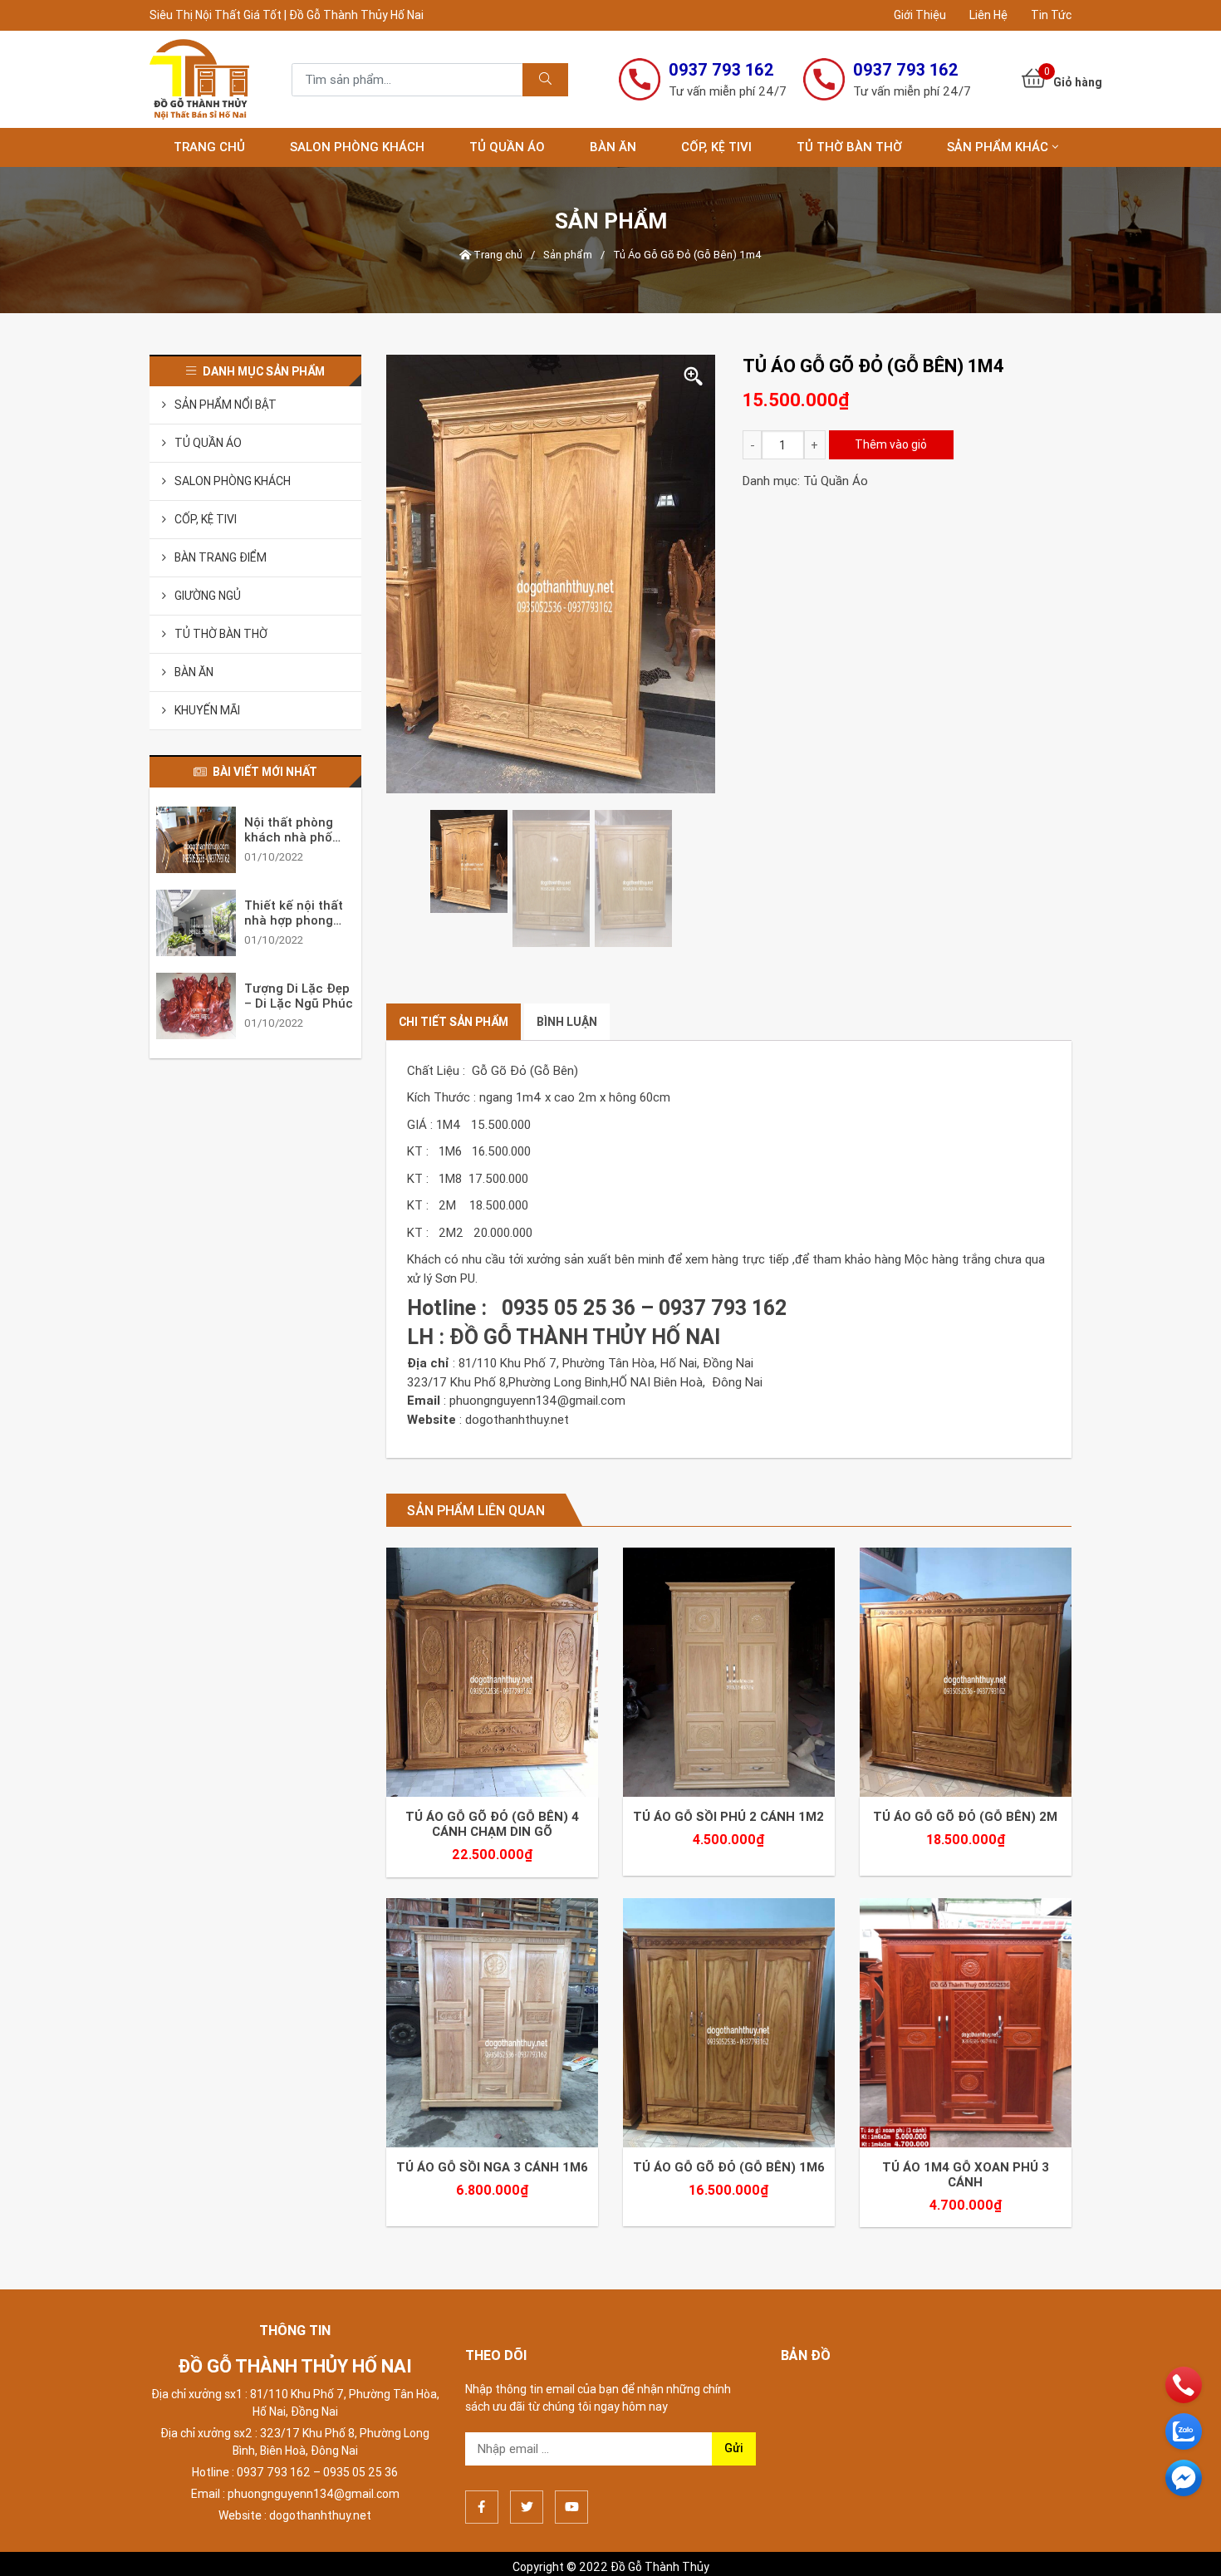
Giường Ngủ (208, 596)
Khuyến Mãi (207, 710)
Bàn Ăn (613, 147)
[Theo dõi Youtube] (571, 2424)
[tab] (454, 1022)
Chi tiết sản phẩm (454, 1022)
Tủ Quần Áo (507, 147)
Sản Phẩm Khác (998, 147)
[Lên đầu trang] (1184, 2535)
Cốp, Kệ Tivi (716, 147)
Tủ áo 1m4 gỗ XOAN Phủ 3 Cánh (966, 2092)
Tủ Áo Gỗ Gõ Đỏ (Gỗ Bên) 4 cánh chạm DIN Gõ (492, 1783)
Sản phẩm (568, 255)
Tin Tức (1051, 15)
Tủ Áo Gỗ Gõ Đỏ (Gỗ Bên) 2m (965, 1775)
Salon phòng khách (357, 147)
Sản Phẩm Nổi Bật (226, 405)
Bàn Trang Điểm (221, 557)
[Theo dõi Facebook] (482, 2424)
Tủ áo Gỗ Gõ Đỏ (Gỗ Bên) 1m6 (729, 2084)
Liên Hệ (988, 15)
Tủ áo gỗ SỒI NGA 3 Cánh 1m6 (492, 2084)
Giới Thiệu (920, 15)
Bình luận (567, 1022)
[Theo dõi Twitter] (527, 2424)
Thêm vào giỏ (891, 444)
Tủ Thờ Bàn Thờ (849, 147)
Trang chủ (209, 147)
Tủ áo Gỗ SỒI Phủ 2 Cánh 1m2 (728, 1775)
